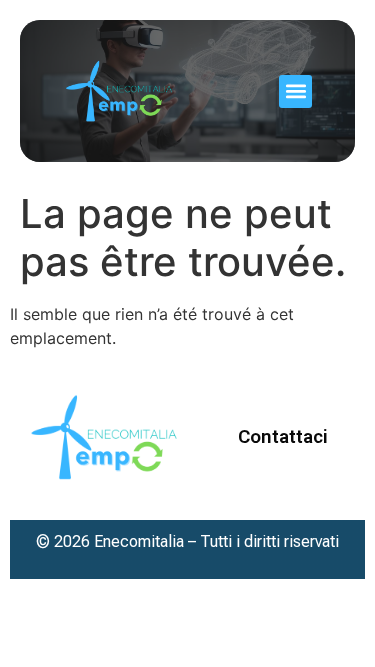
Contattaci (283, 436)
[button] (295, 91)
